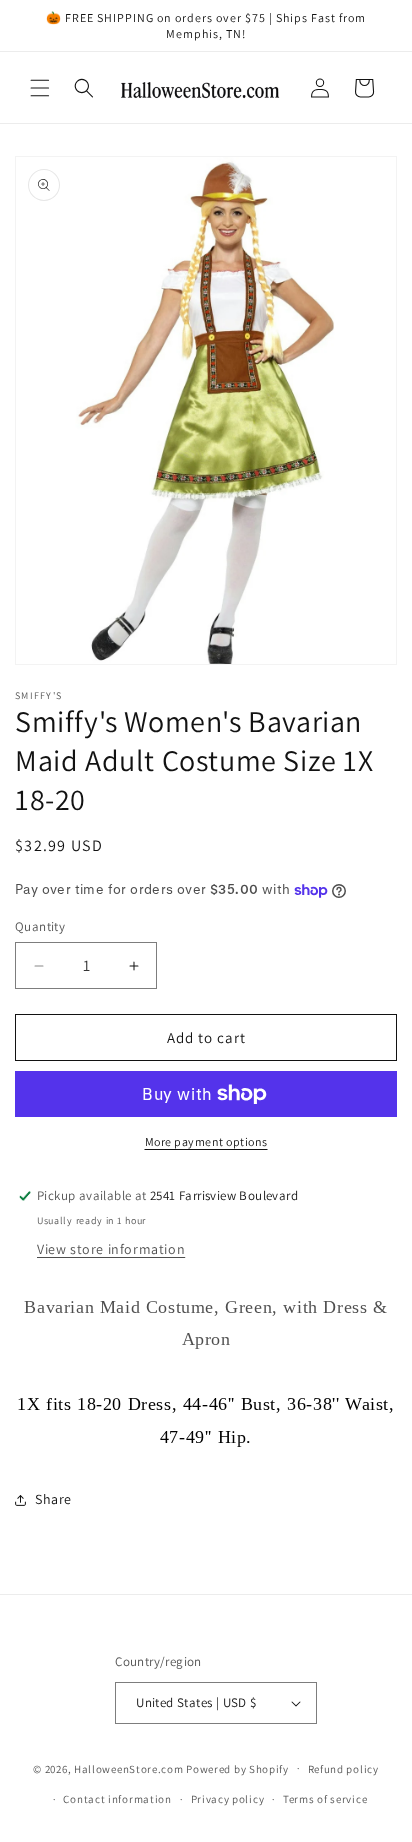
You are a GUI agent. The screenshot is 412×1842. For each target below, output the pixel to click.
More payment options (206, 1141)
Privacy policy (228, 1799)
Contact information (117, 1799)
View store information (111, 1249)
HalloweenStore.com (129, 1768)
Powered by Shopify (237, 1768)
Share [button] (53, 1499)
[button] (40, 88)
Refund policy (343, 1769)
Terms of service (325, 1799)
